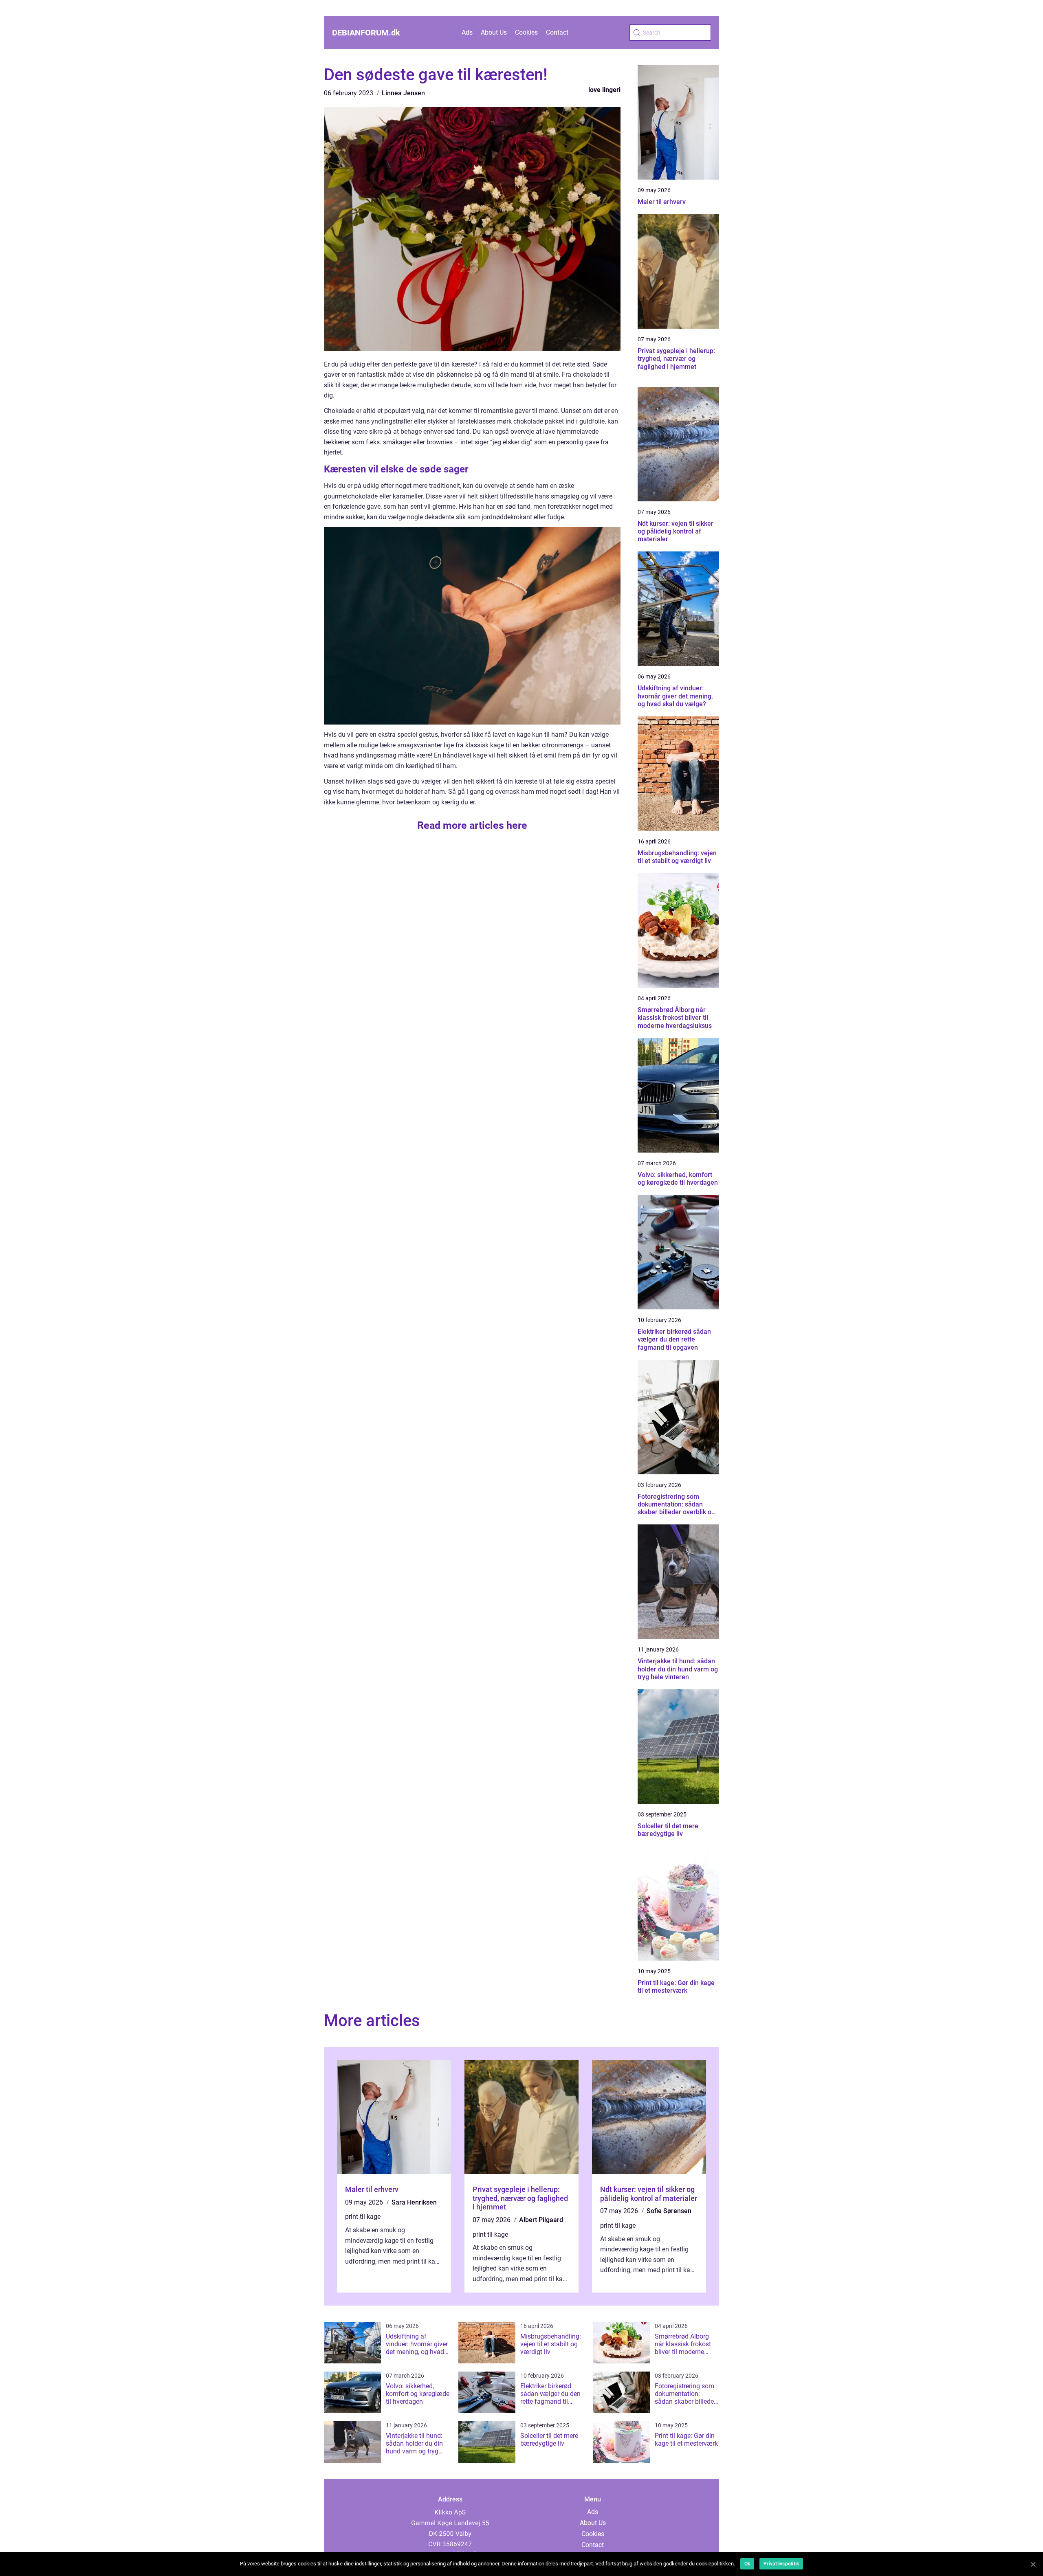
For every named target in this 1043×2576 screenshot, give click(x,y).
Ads (467, 32)
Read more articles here (472, 825)
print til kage (363, 2217)
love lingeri (604, 90)
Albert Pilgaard (541, 2220)
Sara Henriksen (414, 2202)
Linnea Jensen (403, 93)
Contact (557, 32)
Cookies (526, 32)
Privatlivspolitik (781, 2564)
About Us (494, 32)
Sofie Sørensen (669, 2211)
